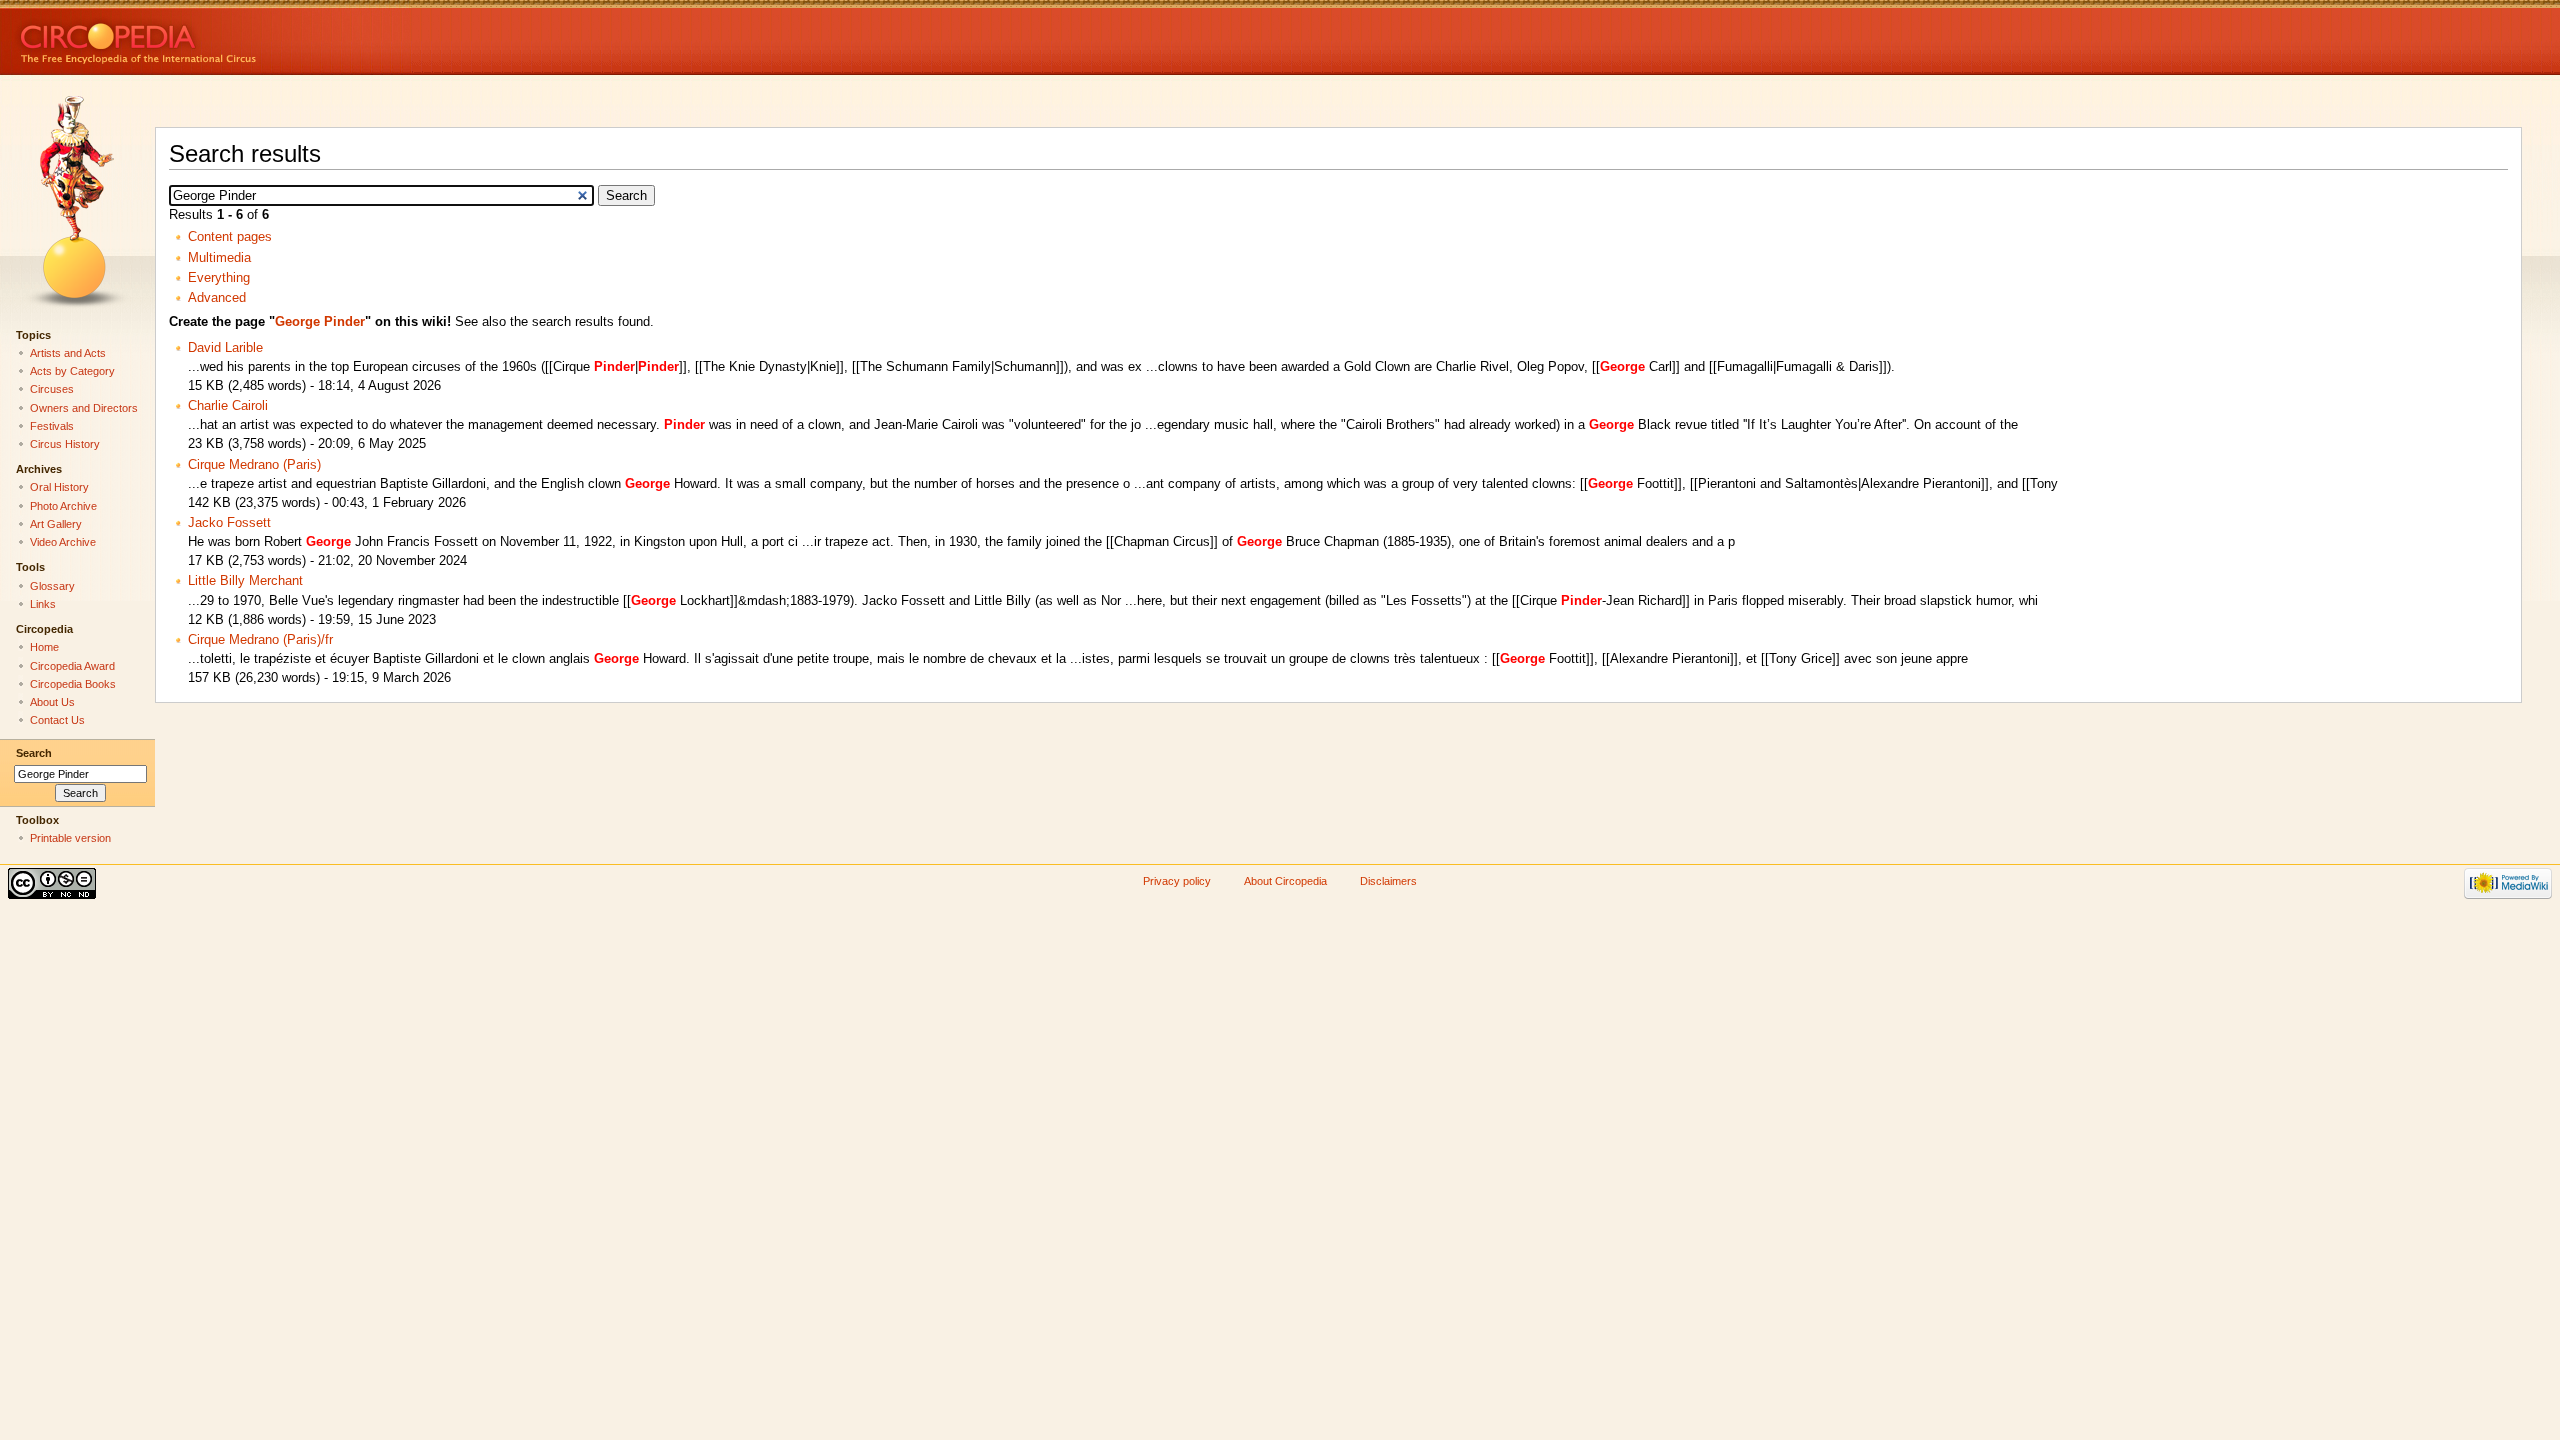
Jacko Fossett (229, 523)
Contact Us (57, 720)
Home (44, 647)
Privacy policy (1177, 881)
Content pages (230, 237)
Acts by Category (72, 371)
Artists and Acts (68, 353)
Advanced (217, 298)
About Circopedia (1285, 881)
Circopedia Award (72, 666)
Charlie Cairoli (228, 406)
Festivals (52, 426)
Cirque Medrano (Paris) (254, 465)
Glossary (52, 586)
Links (43, 604)
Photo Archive (63, 506)
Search (34, 753)
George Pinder (320, 322)
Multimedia (219, 258)
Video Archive (63, 542)
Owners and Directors (84, 408)
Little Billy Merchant (245, 581)
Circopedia (205, 37)
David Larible (225, 348)
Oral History (59, 487)
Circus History (65, 444)
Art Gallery (56, 524)
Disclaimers (1388, 881)
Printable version (70, 838)
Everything (219, 278)
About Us (52, 702)
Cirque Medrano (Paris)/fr (260, 640)
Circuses (52, 389)
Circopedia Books (73, 684)
